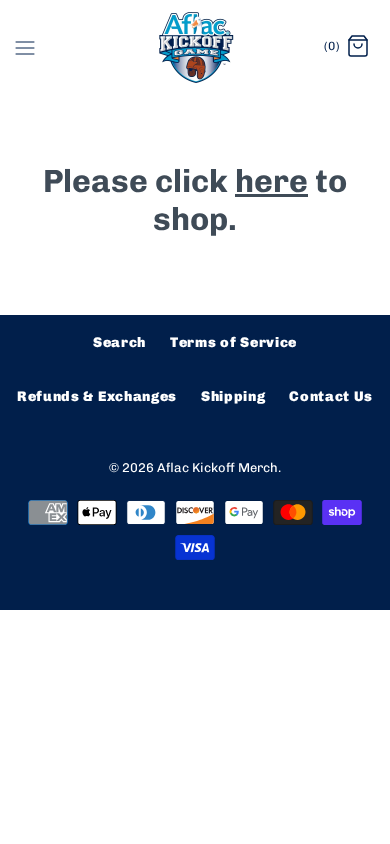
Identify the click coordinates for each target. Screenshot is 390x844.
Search (119, 342)
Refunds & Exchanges (97, 396)
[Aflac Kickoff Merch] (195, 47)
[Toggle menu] (25, 47)
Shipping (233, 396)
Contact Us (331, 396)
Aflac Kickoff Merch (217, 467)
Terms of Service (233, 342)
